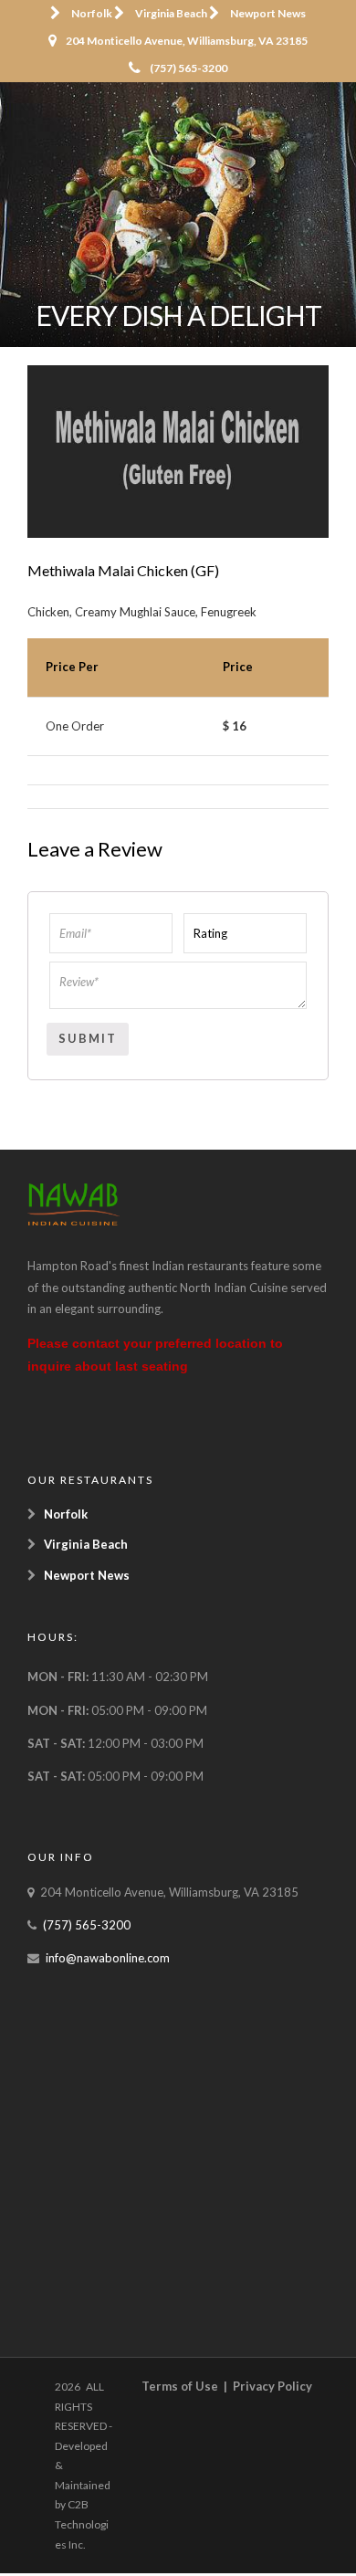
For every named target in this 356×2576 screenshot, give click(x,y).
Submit (88, 1038)
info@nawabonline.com (108, 1958)
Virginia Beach (171, 13)
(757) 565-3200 (188, 68)
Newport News (268, 13)
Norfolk (92, 13)
